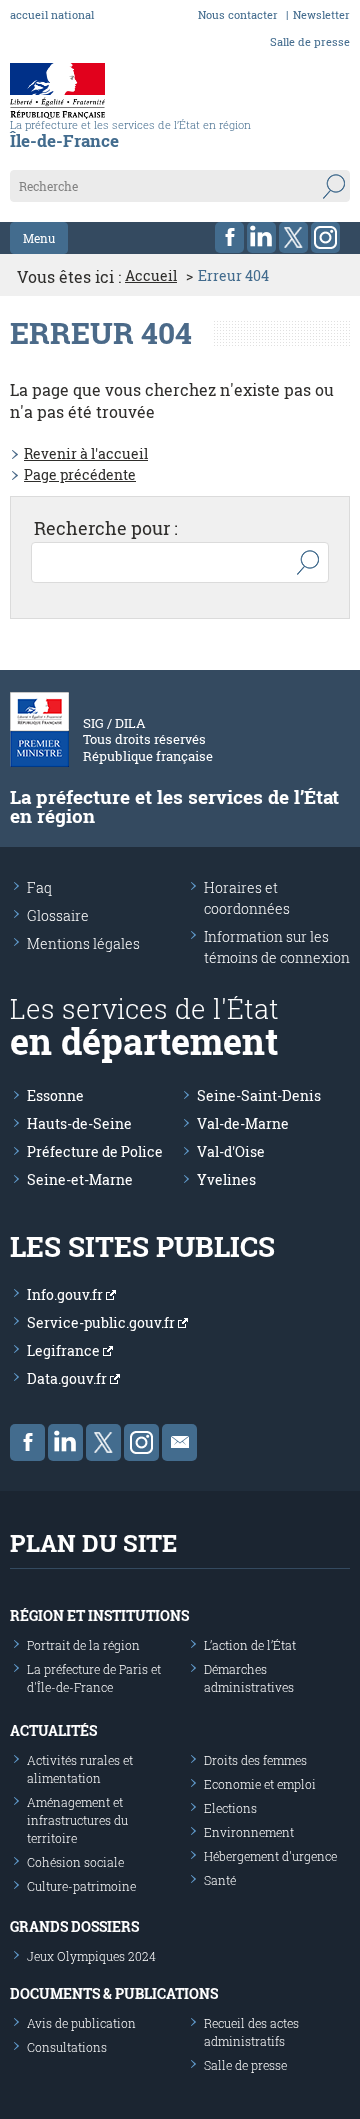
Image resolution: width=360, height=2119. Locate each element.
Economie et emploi (260, 1784)
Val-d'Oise (231, 1151)
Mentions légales (83, 943)
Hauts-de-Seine (79, 1123)
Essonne (55, 1095)
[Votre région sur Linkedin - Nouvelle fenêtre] (261, 237)
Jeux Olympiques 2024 (91, 1956)
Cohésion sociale (75, 1862)
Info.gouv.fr (66, 1294)
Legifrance (65, 1350)
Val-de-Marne (243, 1123)
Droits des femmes (255, 1760)
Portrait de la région (83, 1645)
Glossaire (58, 915)
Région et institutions (99, 1615)
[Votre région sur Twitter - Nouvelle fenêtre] (293, 237)
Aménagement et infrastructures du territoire (77, 1820)
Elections (230, 1808)
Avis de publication (81, 2023)
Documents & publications (114, 1993)
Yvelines (226, 1179)
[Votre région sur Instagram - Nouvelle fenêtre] (325, 237)
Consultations (67, 2047)
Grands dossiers (74, 1926)
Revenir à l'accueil (86, 453)
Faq (39, 887)
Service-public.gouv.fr (102, 1322)
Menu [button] (39, 238)
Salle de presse (310, 41)
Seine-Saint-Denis (259, 1095)
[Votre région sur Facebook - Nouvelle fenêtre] (229, 237)
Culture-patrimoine (81, 1886)
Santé (220, 1880)
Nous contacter (238, 14)
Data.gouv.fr (68, 1378)
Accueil (151, 276)
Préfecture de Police (95, 1151)
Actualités (53, 1730)
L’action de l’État (250, 1645)
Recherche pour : (106, 528)
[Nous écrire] (179, 1442)
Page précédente (80, 474)
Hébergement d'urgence (270, 1856)
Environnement (249, 1832)
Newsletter (321, 14)
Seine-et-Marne (80, 1179)
